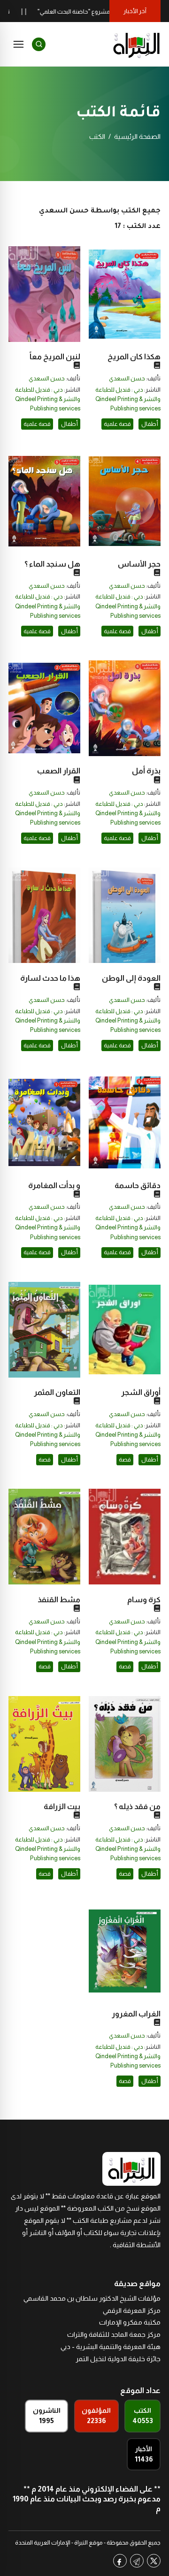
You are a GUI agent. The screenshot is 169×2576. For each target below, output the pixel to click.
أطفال (150, 424)
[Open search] (39, 44)
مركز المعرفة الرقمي (132, 2311)
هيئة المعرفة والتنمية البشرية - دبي (111, 2347)
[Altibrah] (137, 44)
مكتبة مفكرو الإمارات (130, 2322)
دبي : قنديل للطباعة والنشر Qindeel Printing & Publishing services (128, 399)
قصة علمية (117, 424)
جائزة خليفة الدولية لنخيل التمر (118, 2359)
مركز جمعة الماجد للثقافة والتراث (114, 2334)
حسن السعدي (127, 379)
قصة (125, 1460)
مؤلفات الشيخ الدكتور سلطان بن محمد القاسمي (92, 2298)
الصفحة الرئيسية (137, 136)
